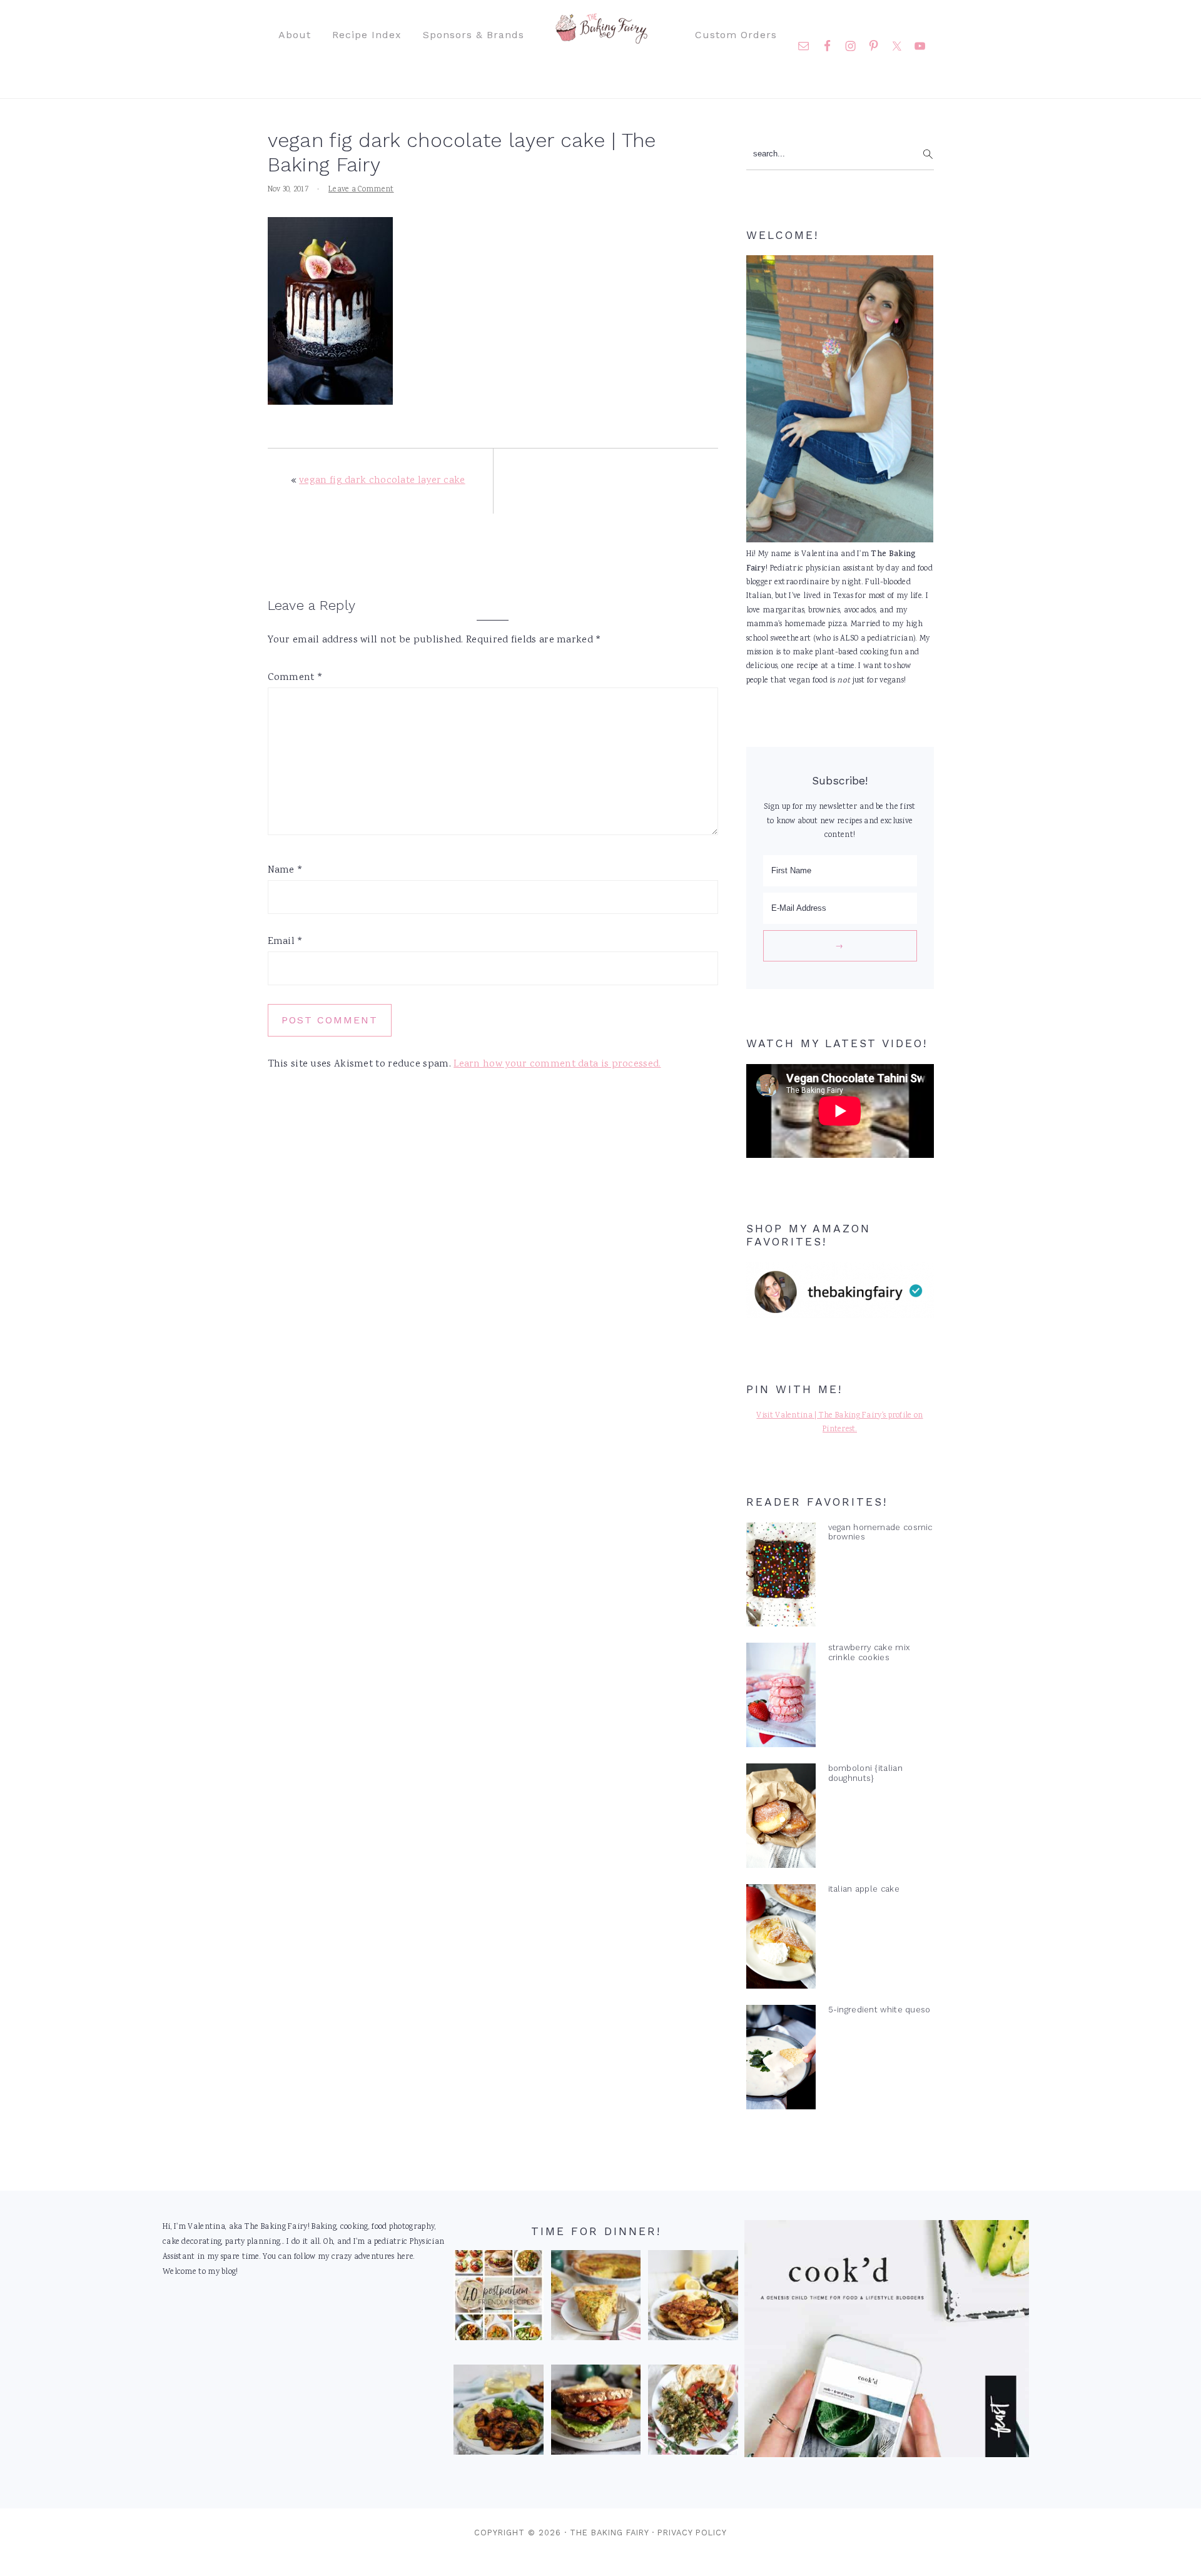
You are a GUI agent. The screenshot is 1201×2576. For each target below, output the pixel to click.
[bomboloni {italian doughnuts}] (781, 1818)
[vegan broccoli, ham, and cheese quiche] (596, 2298)
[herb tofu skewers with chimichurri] (693, 2413)
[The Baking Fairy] (601, 38)
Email (286, 942)
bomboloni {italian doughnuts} (865, 1773)
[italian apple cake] (781, 1939)
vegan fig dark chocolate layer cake (382, 481)
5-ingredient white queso (879, 2010)
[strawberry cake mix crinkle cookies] (781, 1698)
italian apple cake (864, 1889)
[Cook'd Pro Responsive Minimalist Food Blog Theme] (887, 2456)
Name (286, 870)
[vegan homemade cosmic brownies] (781, 1578)
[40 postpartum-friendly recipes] (499, 2298)
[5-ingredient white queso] (781, 2060)
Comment (296, 678)
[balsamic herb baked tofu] (499, 2413)
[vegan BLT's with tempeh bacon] (596, 2413)
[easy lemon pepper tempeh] (693, 2298)
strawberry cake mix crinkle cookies (869, 1652)
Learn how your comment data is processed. (557, 1064)
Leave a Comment (361, 190)
